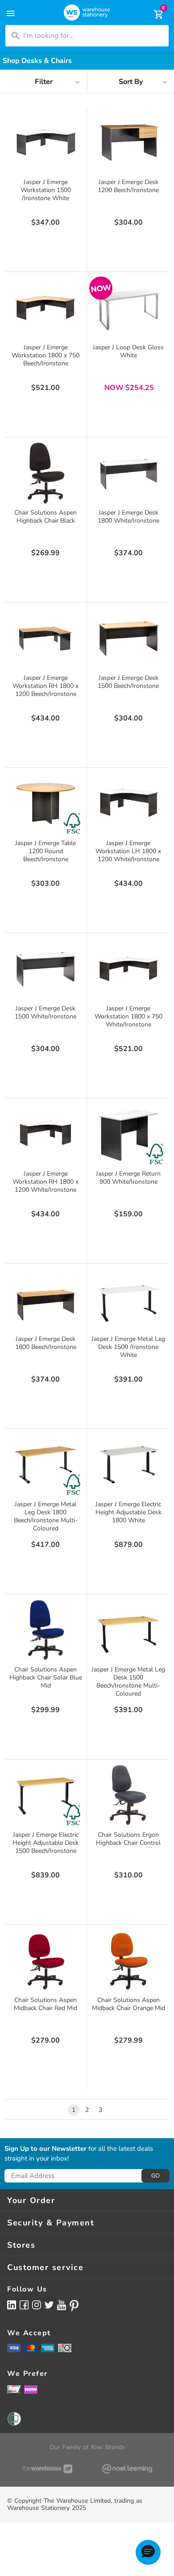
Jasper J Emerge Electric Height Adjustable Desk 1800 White (128, 1512)
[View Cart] (153, 14)
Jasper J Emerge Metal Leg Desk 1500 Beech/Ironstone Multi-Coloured (128, 1682)
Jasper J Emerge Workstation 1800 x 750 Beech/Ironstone (46, 355)
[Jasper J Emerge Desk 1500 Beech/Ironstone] (128, 638)
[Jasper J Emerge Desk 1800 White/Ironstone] (128, 473)
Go (155, 2176)
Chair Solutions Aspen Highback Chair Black (46, 517)
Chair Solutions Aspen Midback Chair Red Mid (46, 2004)
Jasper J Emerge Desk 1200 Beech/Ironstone (128, 186)
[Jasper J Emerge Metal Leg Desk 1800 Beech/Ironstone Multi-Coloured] (46, 1465)
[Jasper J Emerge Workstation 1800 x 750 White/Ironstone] (128, 969)
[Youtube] (62, 2305)
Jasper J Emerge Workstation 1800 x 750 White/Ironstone (128, 1016)
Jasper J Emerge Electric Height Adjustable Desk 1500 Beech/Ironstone (46, 1843)
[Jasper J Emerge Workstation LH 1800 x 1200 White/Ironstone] (128, 804)
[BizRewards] (14, 2389)
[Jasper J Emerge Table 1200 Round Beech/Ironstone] (46, 804)
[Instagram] (37, 2305)
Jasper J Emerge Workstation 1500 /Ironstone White (46, 190)
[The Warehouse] (47, 2469)
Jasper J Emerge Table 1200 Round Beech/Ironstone (46, 851)
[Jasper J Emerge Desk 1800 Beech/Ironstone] (46, 1299)
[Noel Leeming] (127, 2469)
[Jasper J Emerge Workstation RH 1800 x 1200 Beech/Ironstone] (46, 638)
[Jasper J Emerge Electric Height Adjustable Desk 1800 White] (128, 1465)
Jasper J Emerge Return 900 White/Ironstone (128, 1178)
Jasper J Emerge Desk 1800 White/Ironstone (128, 517)
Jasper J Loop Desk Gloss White (128, 351)
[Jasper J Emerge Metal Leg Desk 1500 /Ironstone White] (128, 1299)
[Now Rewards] (31, 2389)
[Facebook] (24, 2305)
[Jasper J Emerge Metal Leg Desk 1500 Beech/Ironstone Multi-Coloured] (128, 1630)
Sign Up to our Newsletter (46, 2149)
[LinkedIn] (12, 2305)
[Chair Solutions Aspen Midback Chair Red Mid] (46, 1960)
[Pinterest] (74, 2306)
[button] (148, 2552)
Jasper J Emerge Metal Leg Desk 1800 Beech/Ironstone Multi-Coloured (46, 1516)
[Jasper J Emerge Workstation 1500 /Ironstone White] (46, 142)
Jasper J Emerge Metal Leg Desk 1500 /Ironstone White (128, 1347)
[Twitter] (49, 2304)
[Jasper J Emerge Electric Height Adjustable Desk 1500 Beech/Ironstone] (46, 1795)
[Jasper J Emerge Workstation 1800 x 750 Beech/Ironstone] (46, 308)
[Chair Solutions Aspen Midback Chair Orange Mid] (128, 1960)
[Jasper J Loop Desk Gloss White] (128, 308)
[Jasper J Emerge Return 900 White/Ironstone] (128, 1134)
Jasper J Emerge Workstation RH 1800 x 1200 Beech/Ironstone (46, 686)
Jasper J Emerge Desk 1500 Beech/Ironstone (128, 682)
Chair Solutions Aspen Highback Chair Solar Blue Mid (46, 1678)
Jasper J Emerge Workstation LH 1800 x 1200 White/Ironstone (128, 851)
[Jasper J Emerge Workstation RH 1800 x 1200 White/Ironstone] (46, 1134)
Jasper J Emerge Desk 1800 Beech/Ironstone (46, 1343)
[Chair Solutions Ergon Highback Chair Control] (128, 1795)
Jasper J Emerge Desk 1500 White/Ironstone (46, 1012)
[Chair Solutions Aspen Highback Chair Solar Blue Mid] (46, 1630)
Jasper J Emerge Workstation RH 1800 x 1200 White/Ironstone (46, 1182)
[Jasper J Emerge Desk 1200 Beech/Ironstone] (128, 142)
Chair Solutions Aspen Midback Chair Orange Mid (128, 2004)
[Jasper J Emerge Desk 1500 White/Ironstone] (46, 969)
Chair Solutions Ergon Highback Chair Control (128, 1839)
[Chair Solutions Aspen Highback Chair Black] (46, 473)
